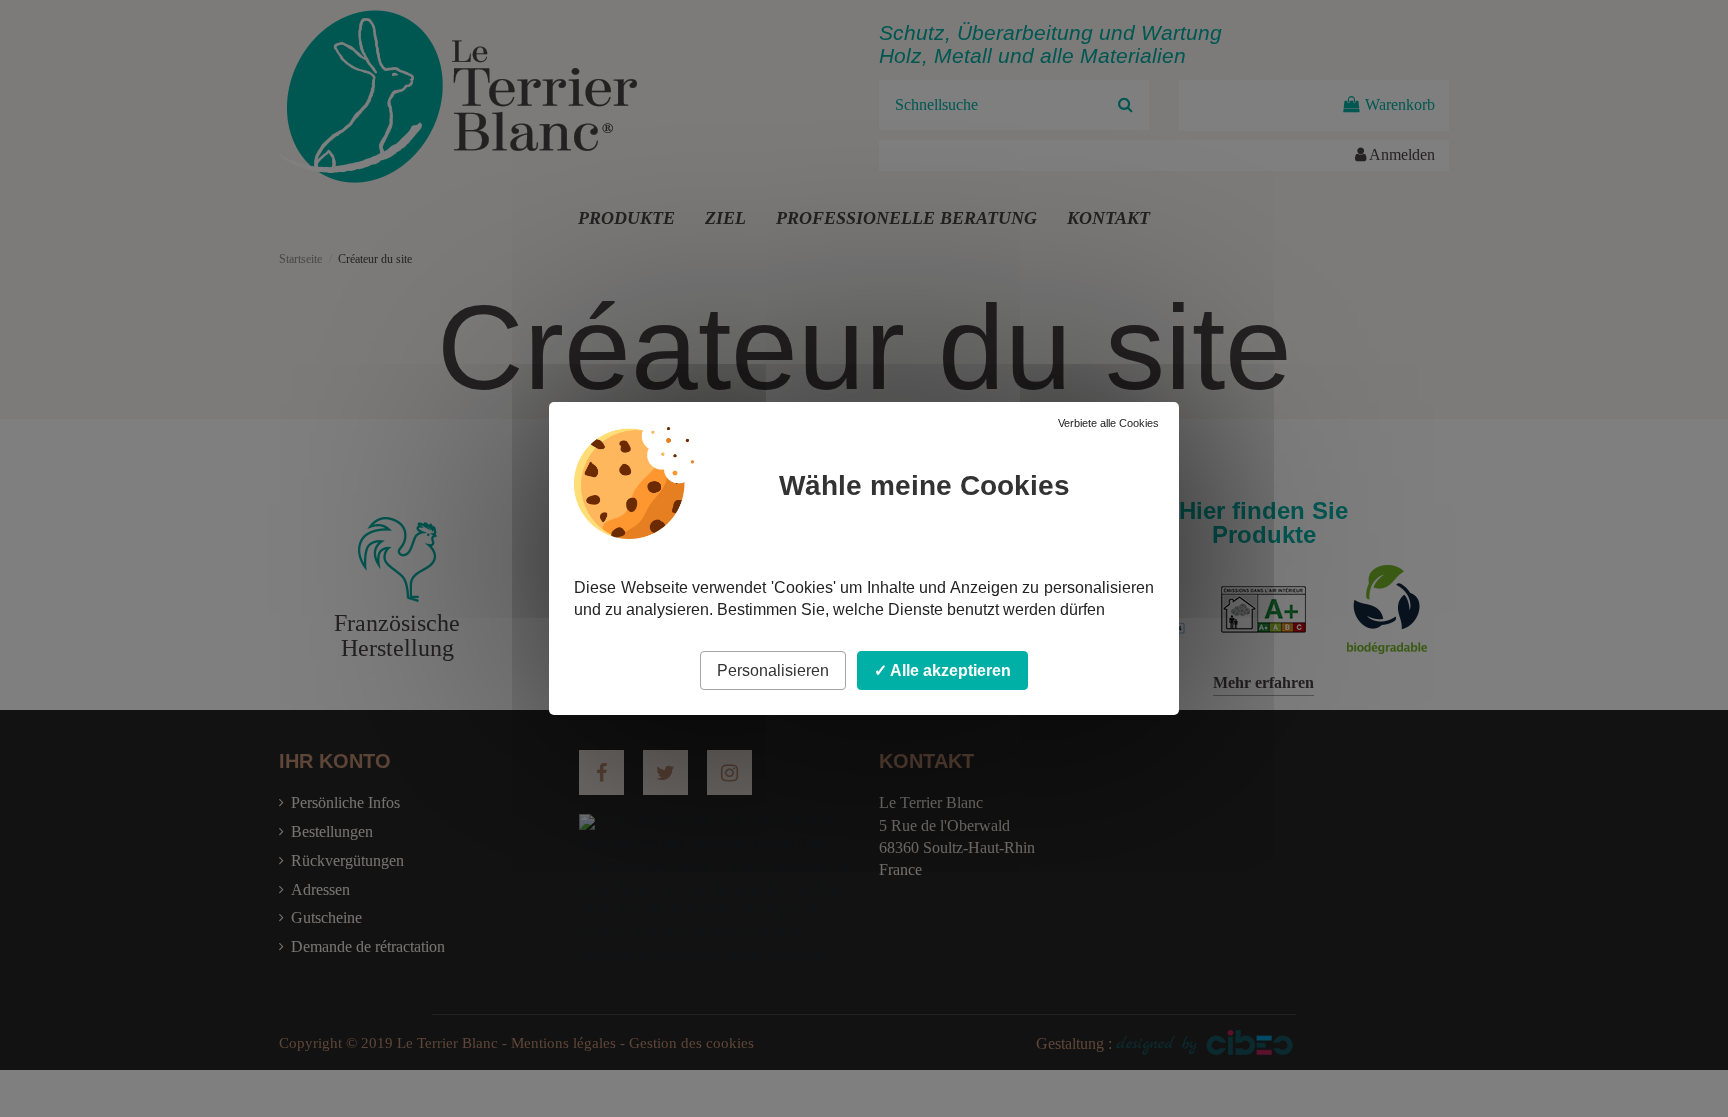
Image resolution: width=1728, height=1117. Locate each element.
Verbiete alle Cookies (1108, 423)
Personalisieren (773, 670)
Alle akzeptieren (949, 670)
